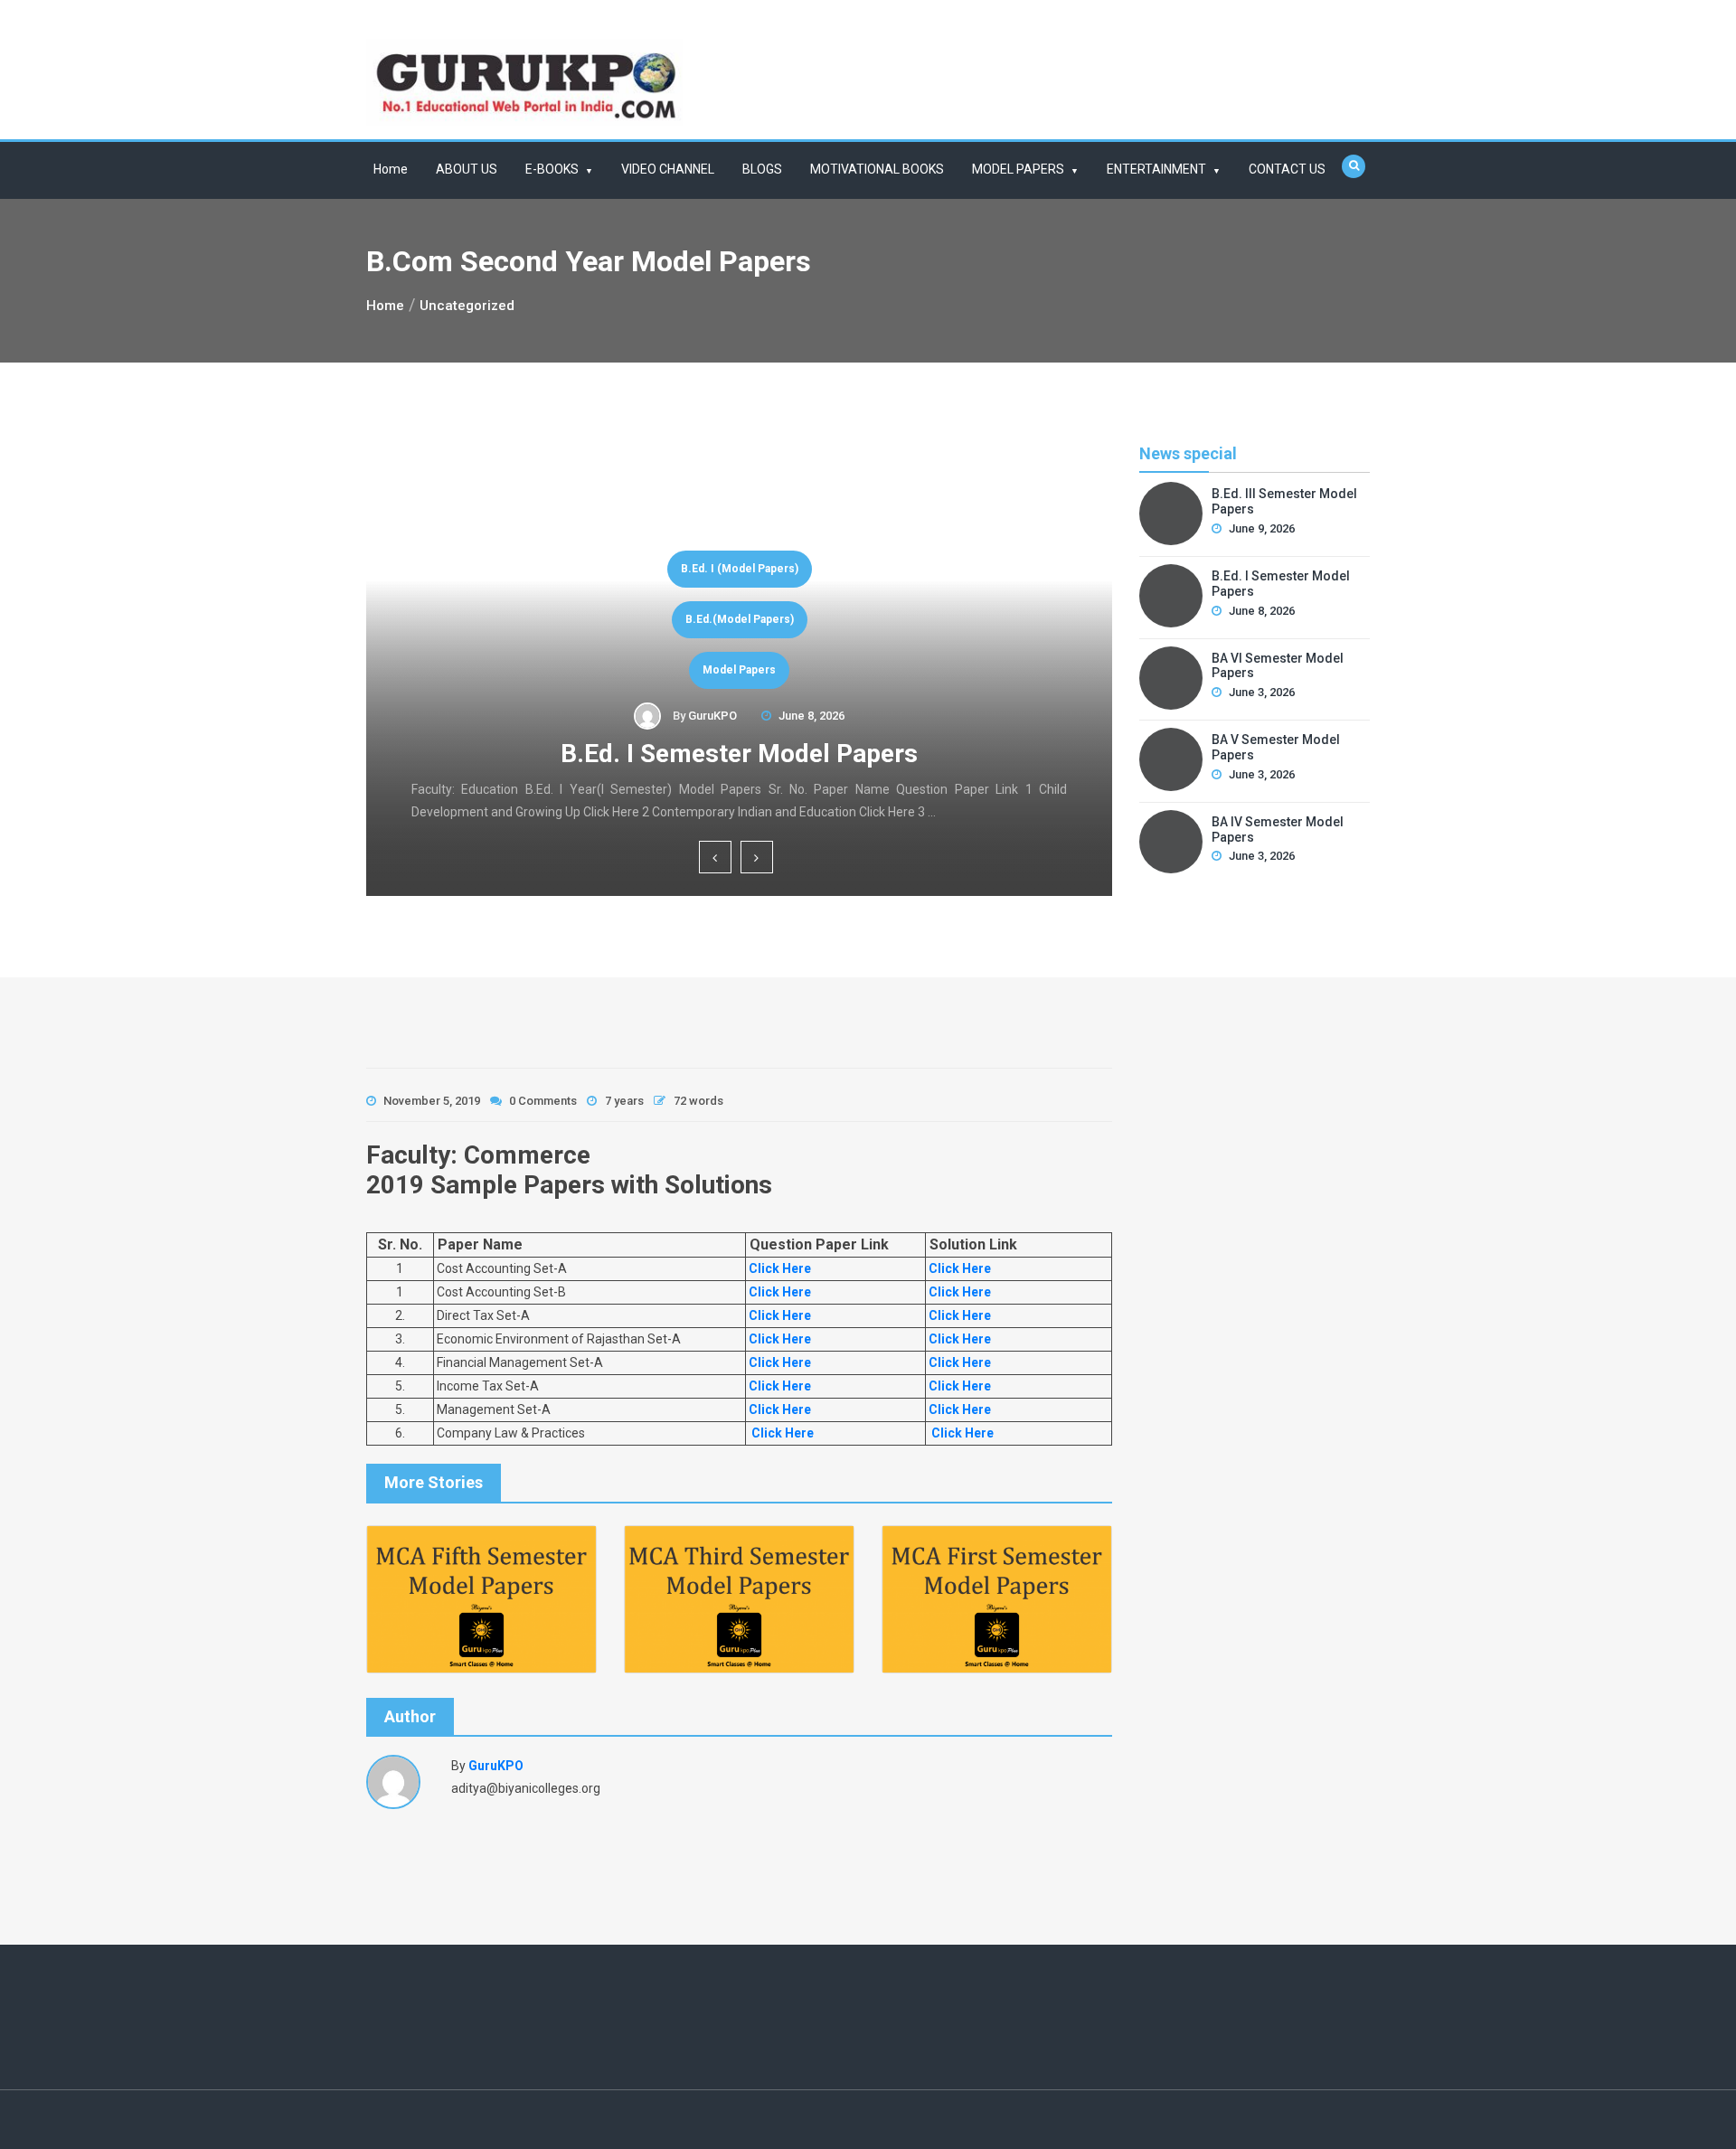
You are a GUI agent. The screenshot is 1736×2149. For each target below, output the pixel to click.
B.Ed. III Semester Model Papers (1284, 501)
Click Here (778, 1268)
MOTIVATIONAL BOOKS (877, 169)
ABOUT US (467, 169)
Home (391, 169)
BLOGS (762, 169)
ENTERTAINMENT (1156, 169)
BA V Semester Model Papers (1276, 747)
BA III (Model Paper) (748, 619)
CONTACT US (1287, 169)
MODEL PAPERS (1018, 169)
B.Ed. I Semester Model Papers (1281, 584)
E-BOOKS (552, 169)
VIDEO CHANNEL (668, 169)
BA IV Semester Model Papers (1278, 829)
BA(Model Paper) (748, 670)
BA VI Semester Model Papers (747, 754)
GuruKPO (721, 716)
